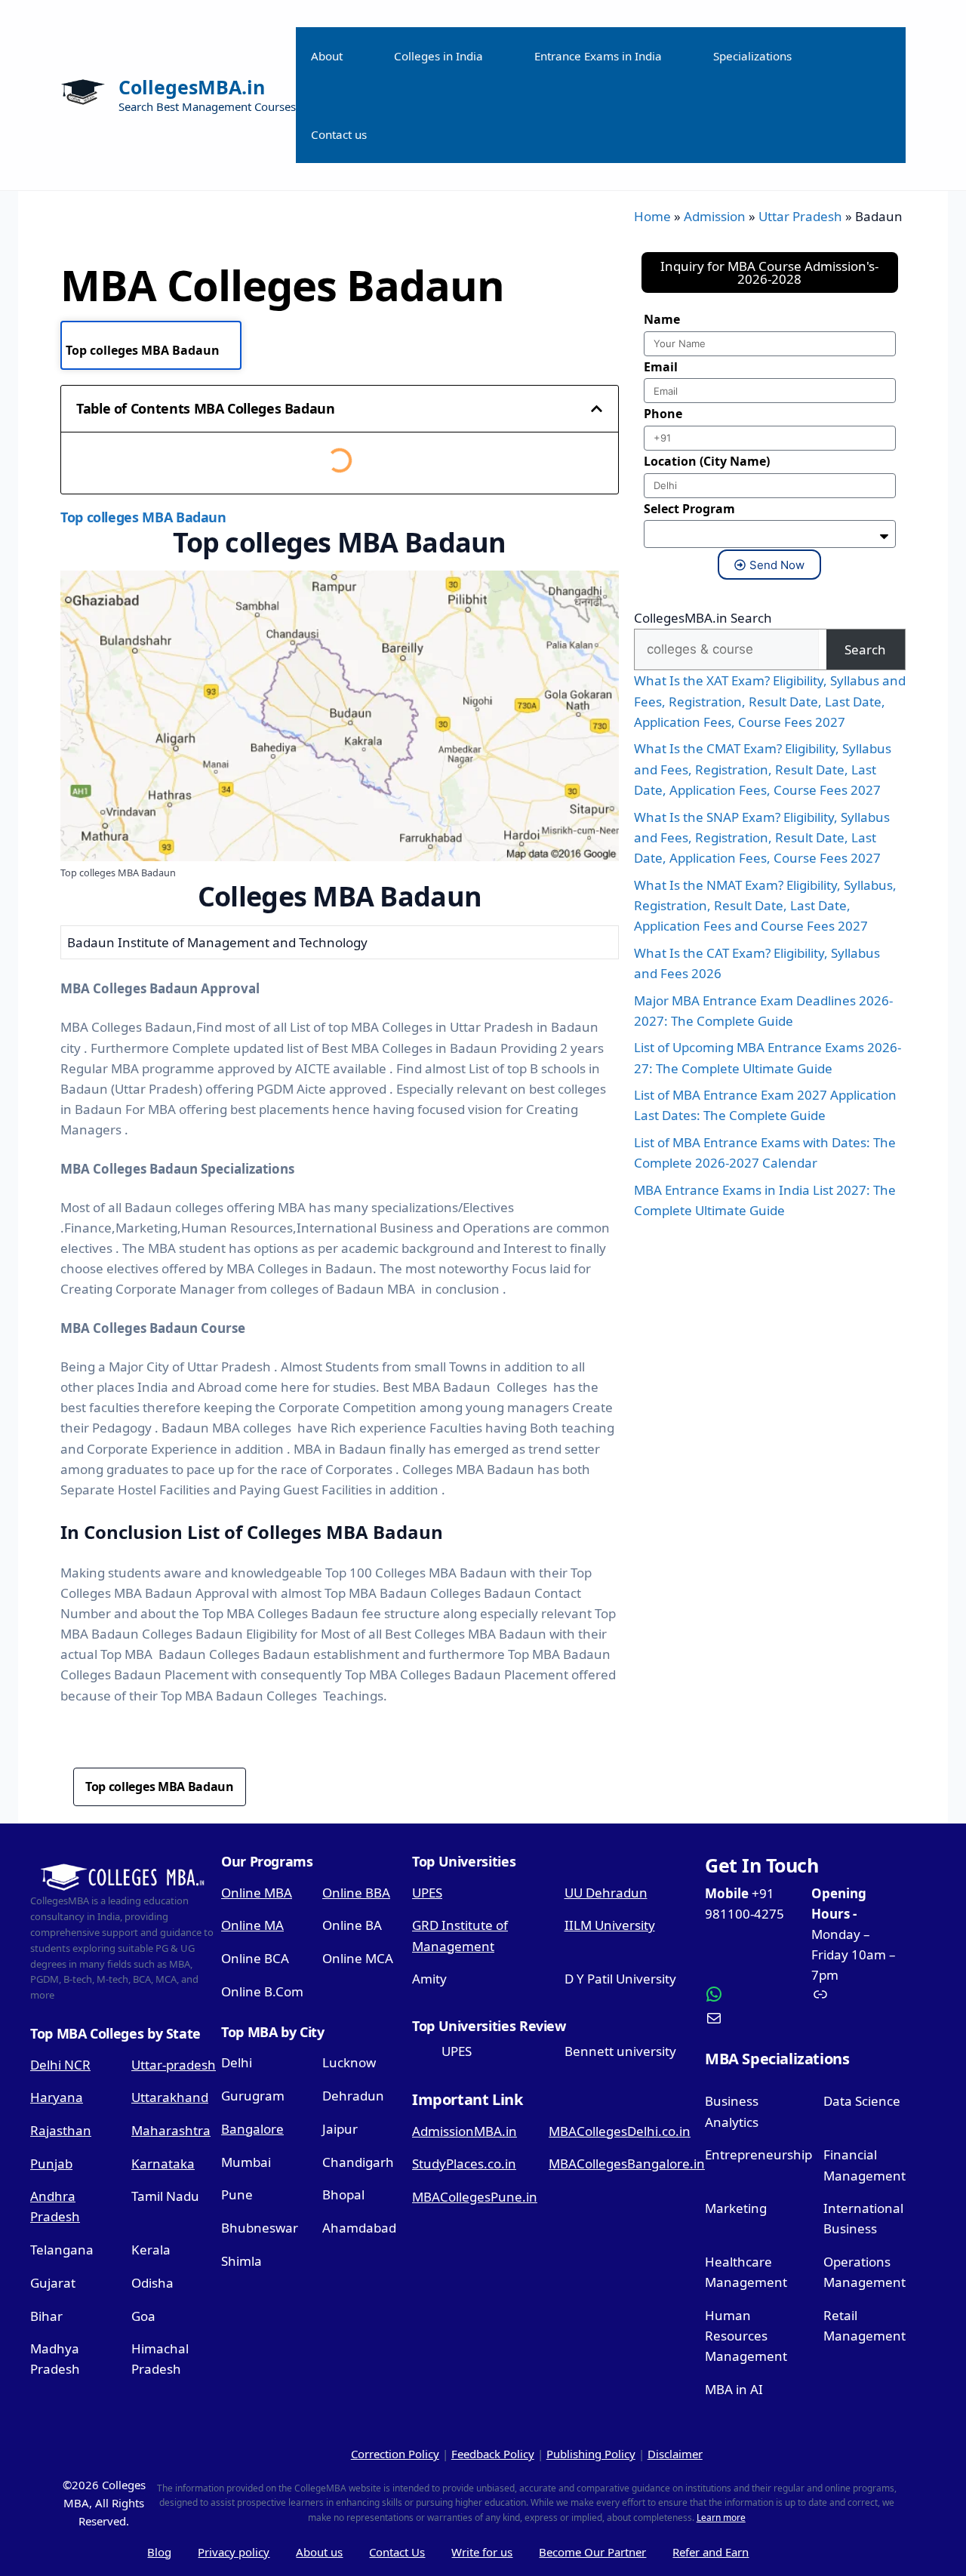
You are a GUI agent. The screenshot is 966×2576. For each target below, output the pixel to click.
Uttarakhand (170, 2097)
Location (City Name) (707, 461)
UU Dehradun (606, 1893)
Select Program (689, 509)
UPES (427, 1893)
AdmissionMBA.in (465, 2131)
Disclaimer (675, 2454)
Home (652, 216)
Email (661, 367)
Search (865, 649)
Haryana (57, 2097)
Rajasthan (61, 2130)
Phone (663, 414)
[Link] (859, 1994)
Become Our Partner (592, 2552)
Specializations (752, 56)
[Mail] (752, 2018)
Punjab (51, 2164)
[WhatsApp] (752, 1994)
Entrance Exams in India (598, 56)
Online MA (252, 1925)
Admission (715, 216)
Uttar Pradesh (800, 216)
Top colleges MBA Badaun (143, 350)
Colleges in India (438, 56)
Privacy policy (234, 2552)
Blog (159, 2552)
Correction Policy (395, 2454)
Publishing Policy (591, 2454)
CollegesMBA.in (192, 87)
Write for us (482, 2552)
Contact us (339, 134)
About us (319, 2552)
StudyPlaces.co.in (464, 2164)
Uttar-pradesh (174, 2065)
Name (662, 319)
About (327, 56)
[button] (597, 409)
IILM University (610, 1925)
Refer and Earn (711, 2552)
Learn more (721, 2518)
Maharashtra (171, 2130)
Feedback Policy (493, 2454)
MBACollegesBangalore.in (627, 2164)
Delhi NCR (60, 2065)
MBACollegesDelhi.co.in (620, 2131)
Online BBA (356, 1893)
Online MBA (257, 1893)
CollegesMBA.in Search (703, 618)
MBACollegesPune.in (475, 2197)
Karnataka (163, 2164)
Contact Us (397, 2552)
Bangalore (252, 2129)
